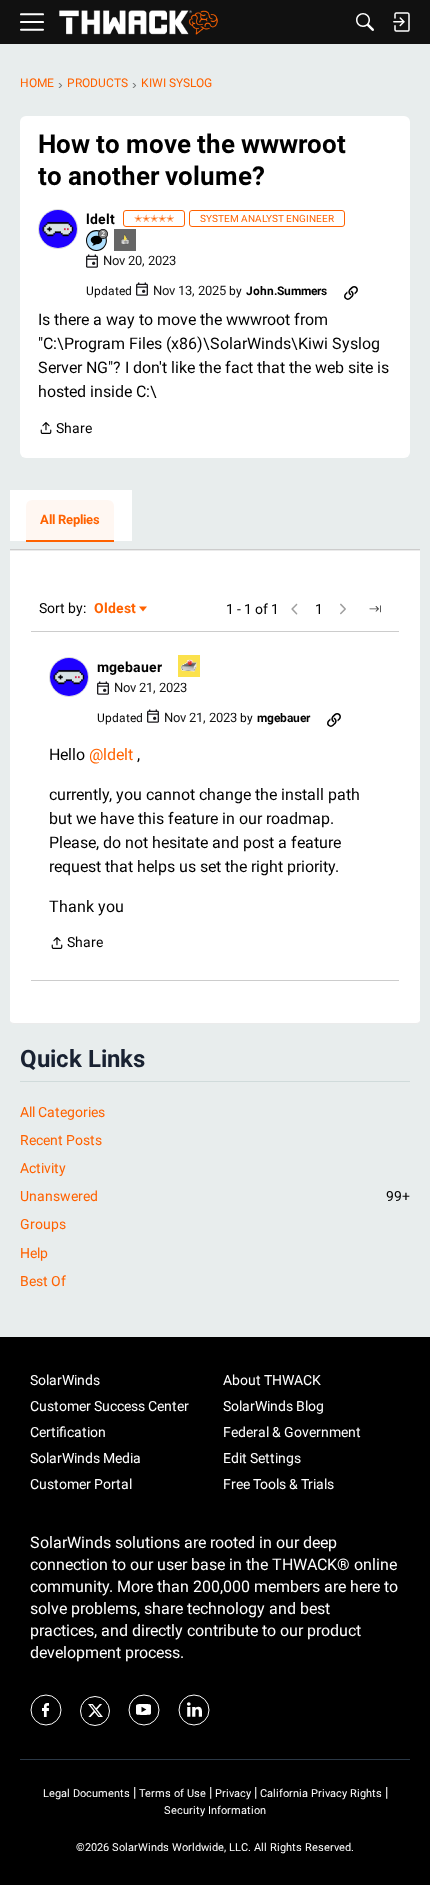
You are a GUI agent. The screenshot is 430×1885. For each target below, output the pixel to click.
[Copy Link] (351, 291)
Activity (43, 1168)
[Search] (365, 22)
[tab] (70, 521)
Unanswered (215, 1196)
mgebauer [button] (129, 667)
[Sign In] (401, 22)
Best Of (43, 1281)
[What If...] (126, 241)
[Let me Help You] (190, 667)
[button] (58, 229)
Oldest (116, 609)
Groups (43, 1224)
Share (65, 430)
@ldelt (111, 754)
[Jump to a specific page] (375, 609)
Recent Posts (61, 1140)
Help (34, 1253)
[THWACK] (138, 22)
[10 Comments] (98, 241)
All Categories (62, 1112)
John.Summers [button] (286, 291)
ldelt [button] (100, 219)
